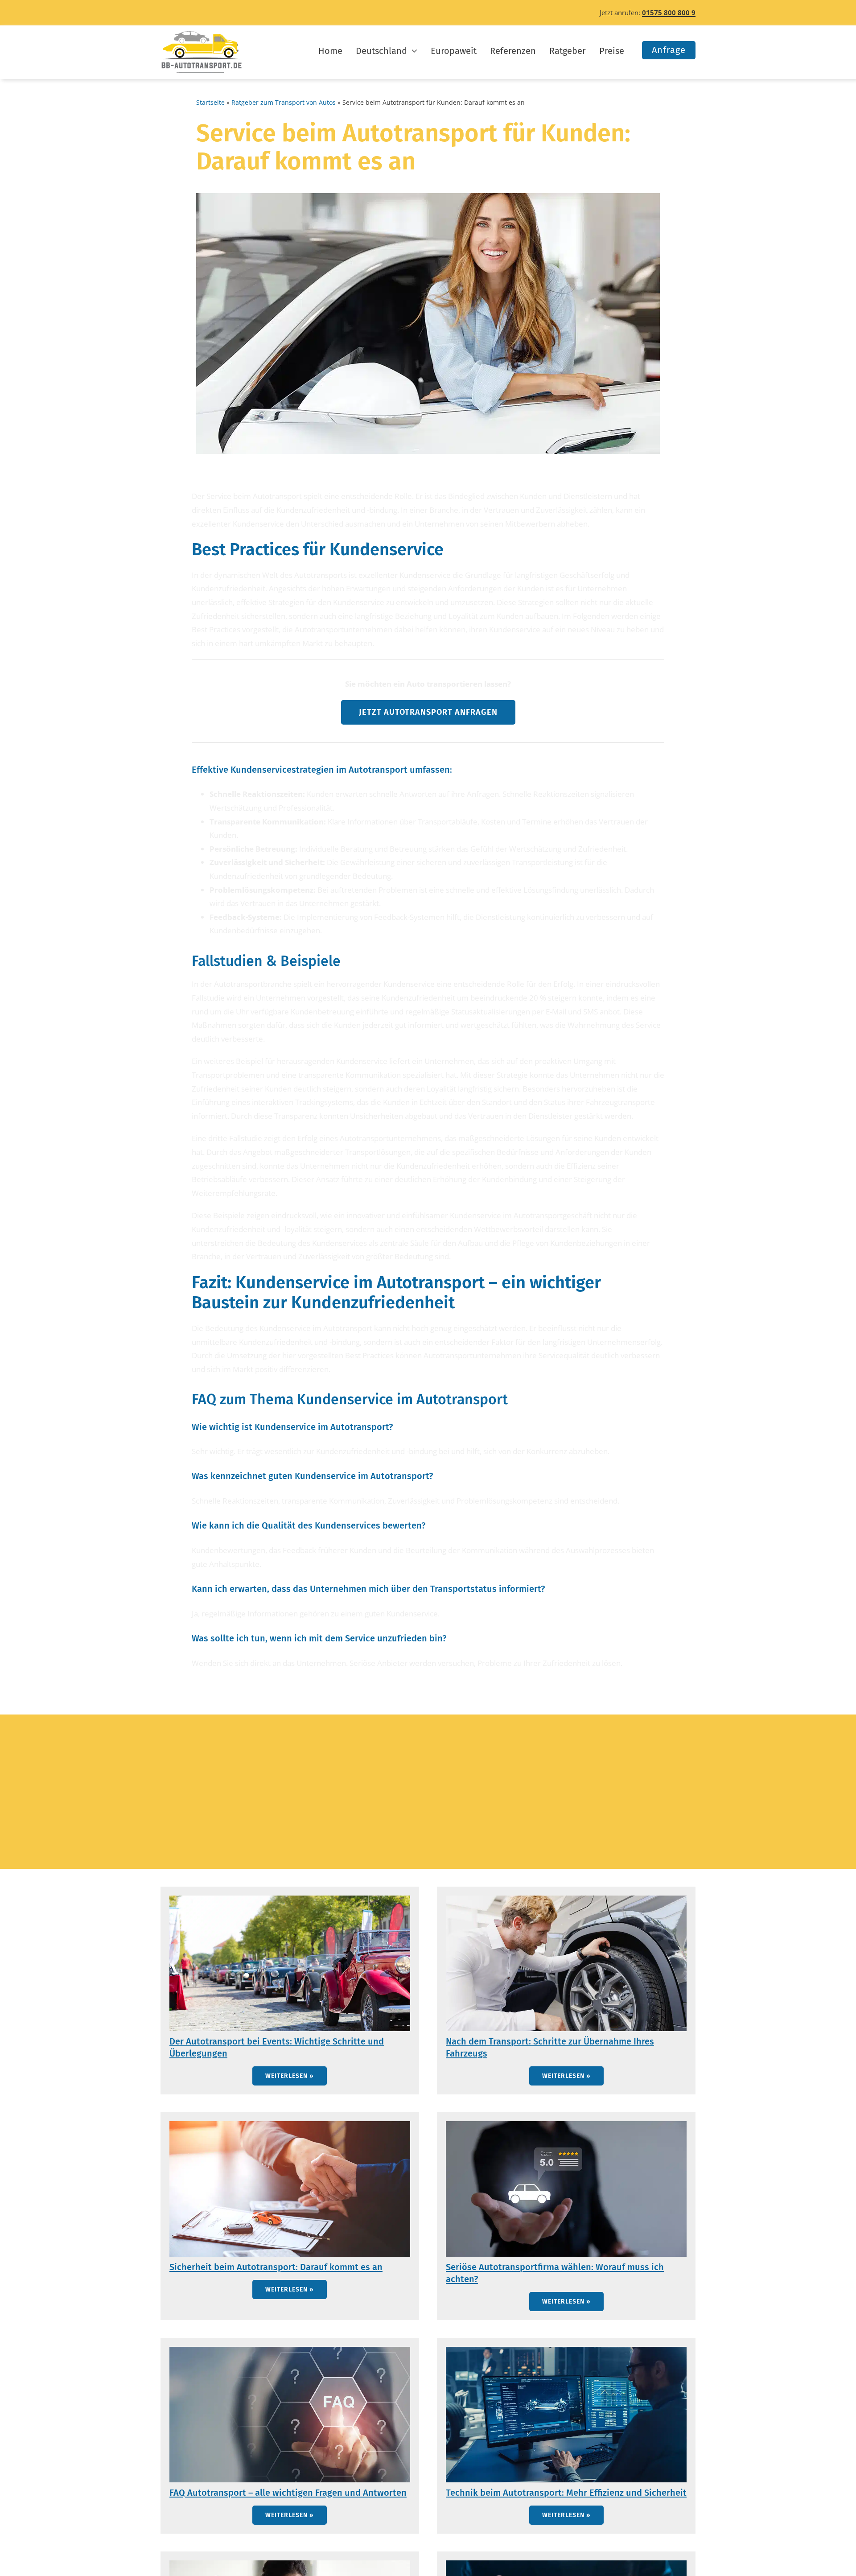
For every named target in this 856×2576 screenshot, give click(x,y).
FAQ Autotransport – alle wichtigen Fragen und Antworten (288, 2493)
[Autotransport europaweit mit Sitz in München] (202, 34)
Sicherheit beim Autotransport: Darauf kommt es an (276, 2267)
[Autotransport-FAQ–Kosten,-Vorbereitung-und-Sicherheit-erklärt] (290, 2351)
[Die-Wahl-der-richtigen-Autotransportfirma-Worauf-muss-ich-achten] (566, 2125)
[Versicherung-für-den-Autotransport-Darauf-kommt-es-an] (566, 2564)
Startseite (210, 102)
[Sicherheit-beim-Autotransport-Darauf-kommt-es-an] (290, 2125)
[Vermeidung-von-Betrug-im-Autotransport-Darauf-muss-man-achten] (290, 2564)
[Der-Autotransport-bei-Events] (290, 1899)
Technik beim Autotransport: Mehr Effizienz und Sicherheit (566, 2493)
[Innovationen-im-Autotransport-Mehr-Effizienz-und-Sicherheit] (566, 2351)
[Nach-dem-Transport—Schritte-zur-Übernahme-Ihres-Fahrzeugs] (566, 1899)
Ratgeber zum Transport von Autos (284, 102)
